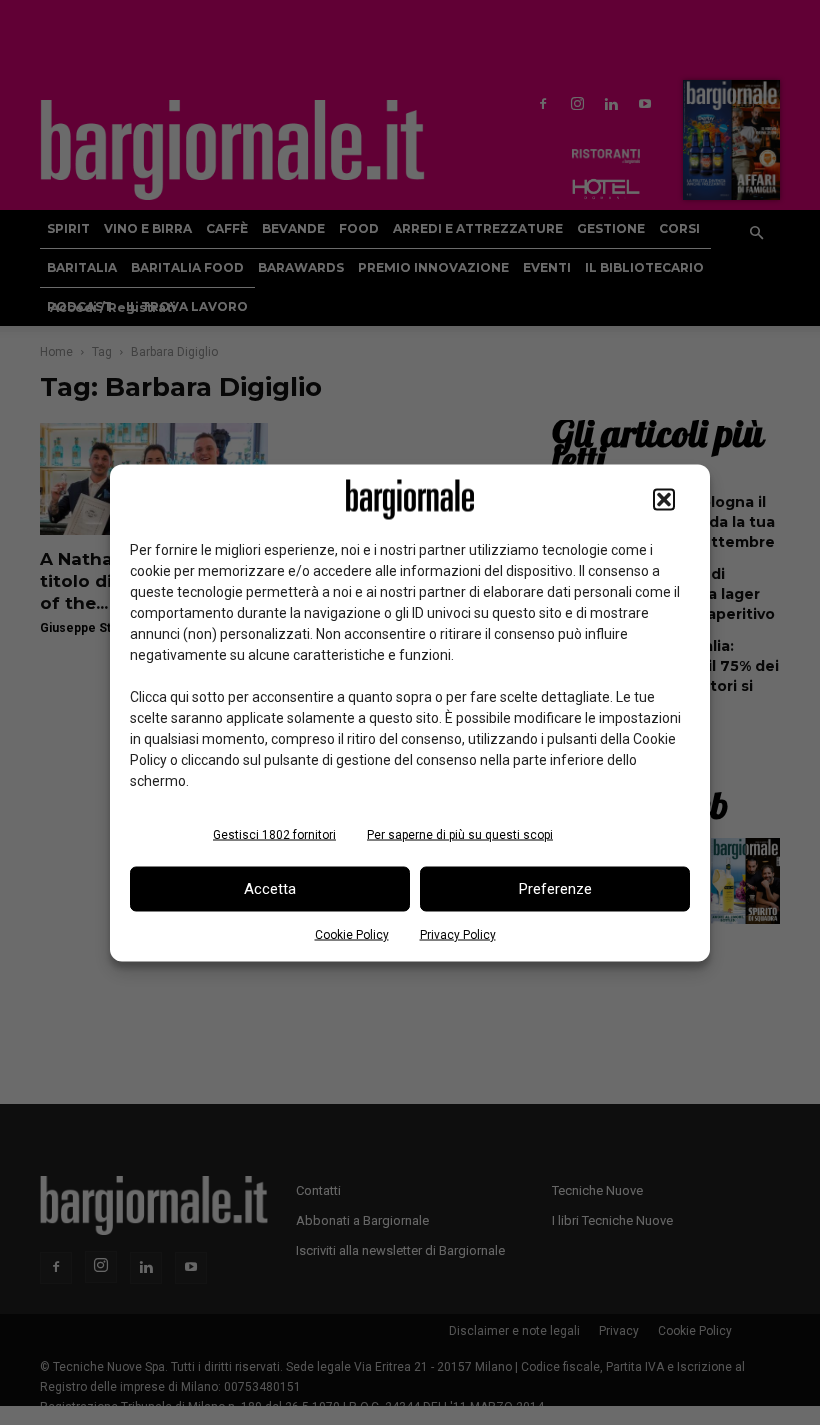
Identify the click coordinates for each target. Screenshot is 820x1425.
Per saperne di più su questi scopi (460, 834)
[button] (664, 499)
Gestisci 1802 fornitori (274, 834)
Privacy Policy (458, 934)
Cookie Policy (352, 934)
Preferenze (555, 889)
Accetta (270, 889)
